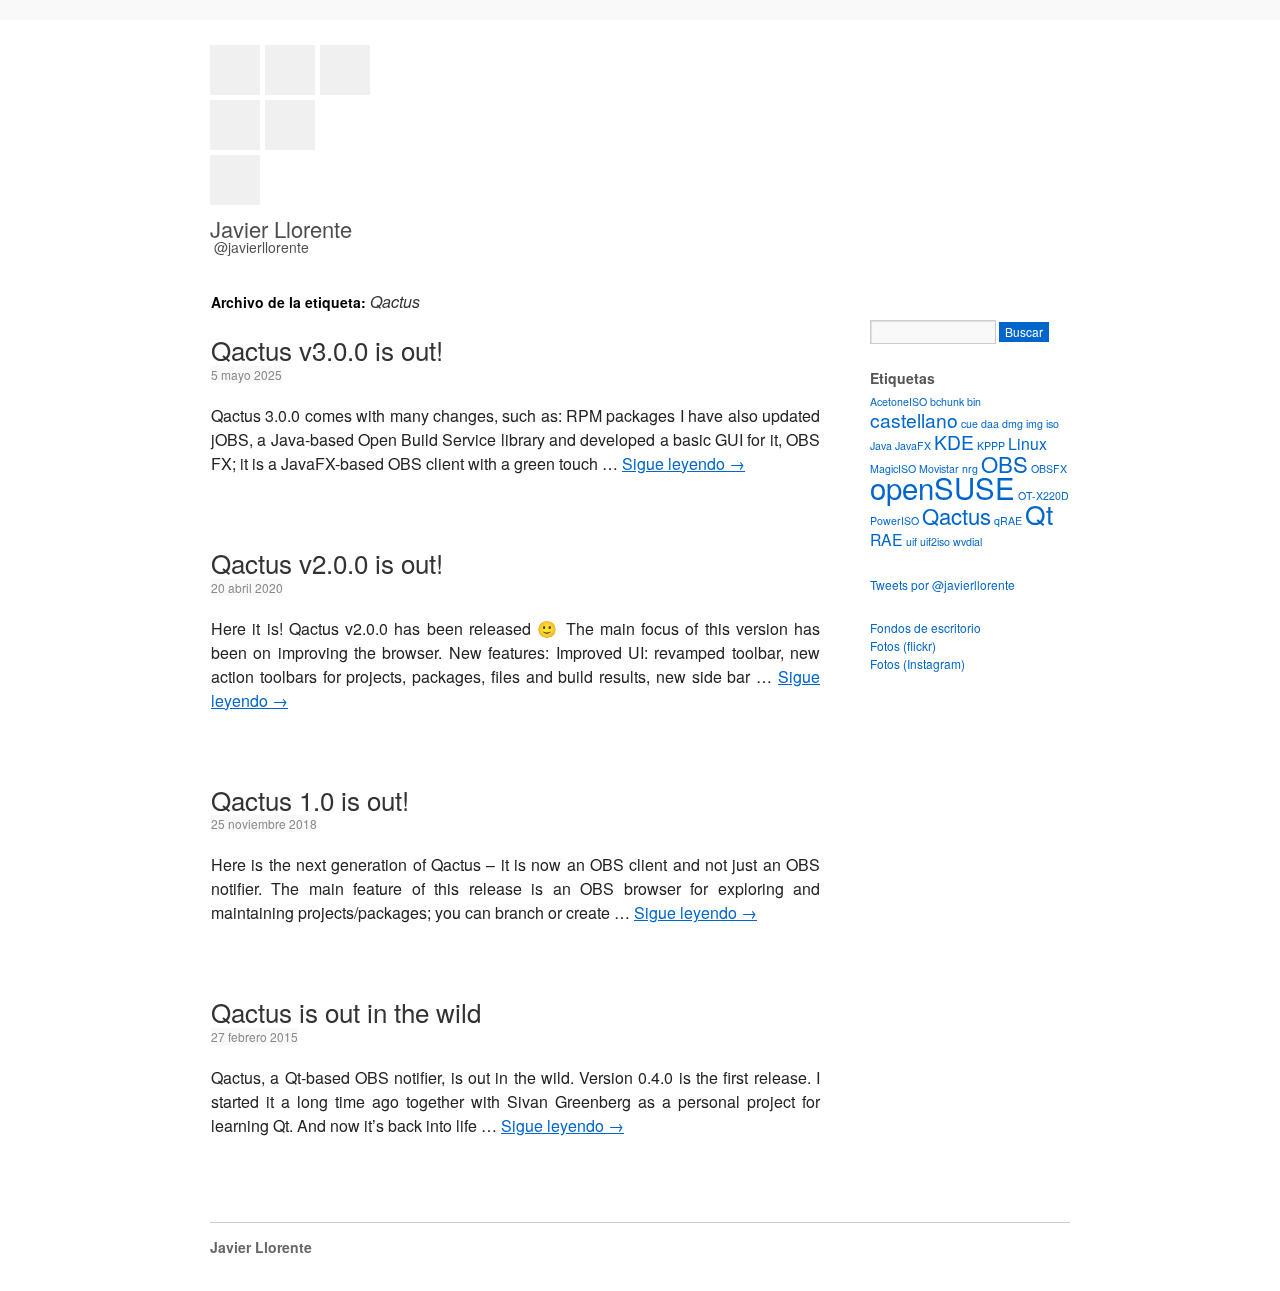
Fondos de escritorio (925, 627)
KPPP (991, 445)
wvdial (967, 541)
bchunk (947, 401)
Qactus (956, 515)
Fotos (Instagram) (917, 663)
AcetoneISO (898, 401)
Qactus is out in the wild (346, 1011)
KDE (954, 441)
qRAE (1008, 520)
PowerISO (894, 520)
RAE (886, 539)
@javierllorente (261, 247)
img (1034, 423)
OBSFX (1049, 468)
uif (911, 541)
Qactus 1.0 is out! (310, 799)
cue (969, 423)
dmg (1012, 423)
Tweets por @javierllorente (942, 584)
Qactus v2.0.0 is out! (327, 562)
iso (1052, 423)
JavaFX (913, 445)
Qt (1039, 514)
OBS (1004, 463)
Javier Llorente (281, 228)
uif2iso (935, 541)
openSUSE (942, 487)
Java (881, 445)
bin (974, 401)
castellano (914, 419)
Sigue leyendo (683, 463)
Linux (1027, 443)
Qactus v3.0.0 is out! (327, 349)
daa (990, 423)
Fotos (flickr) (903, 645)
